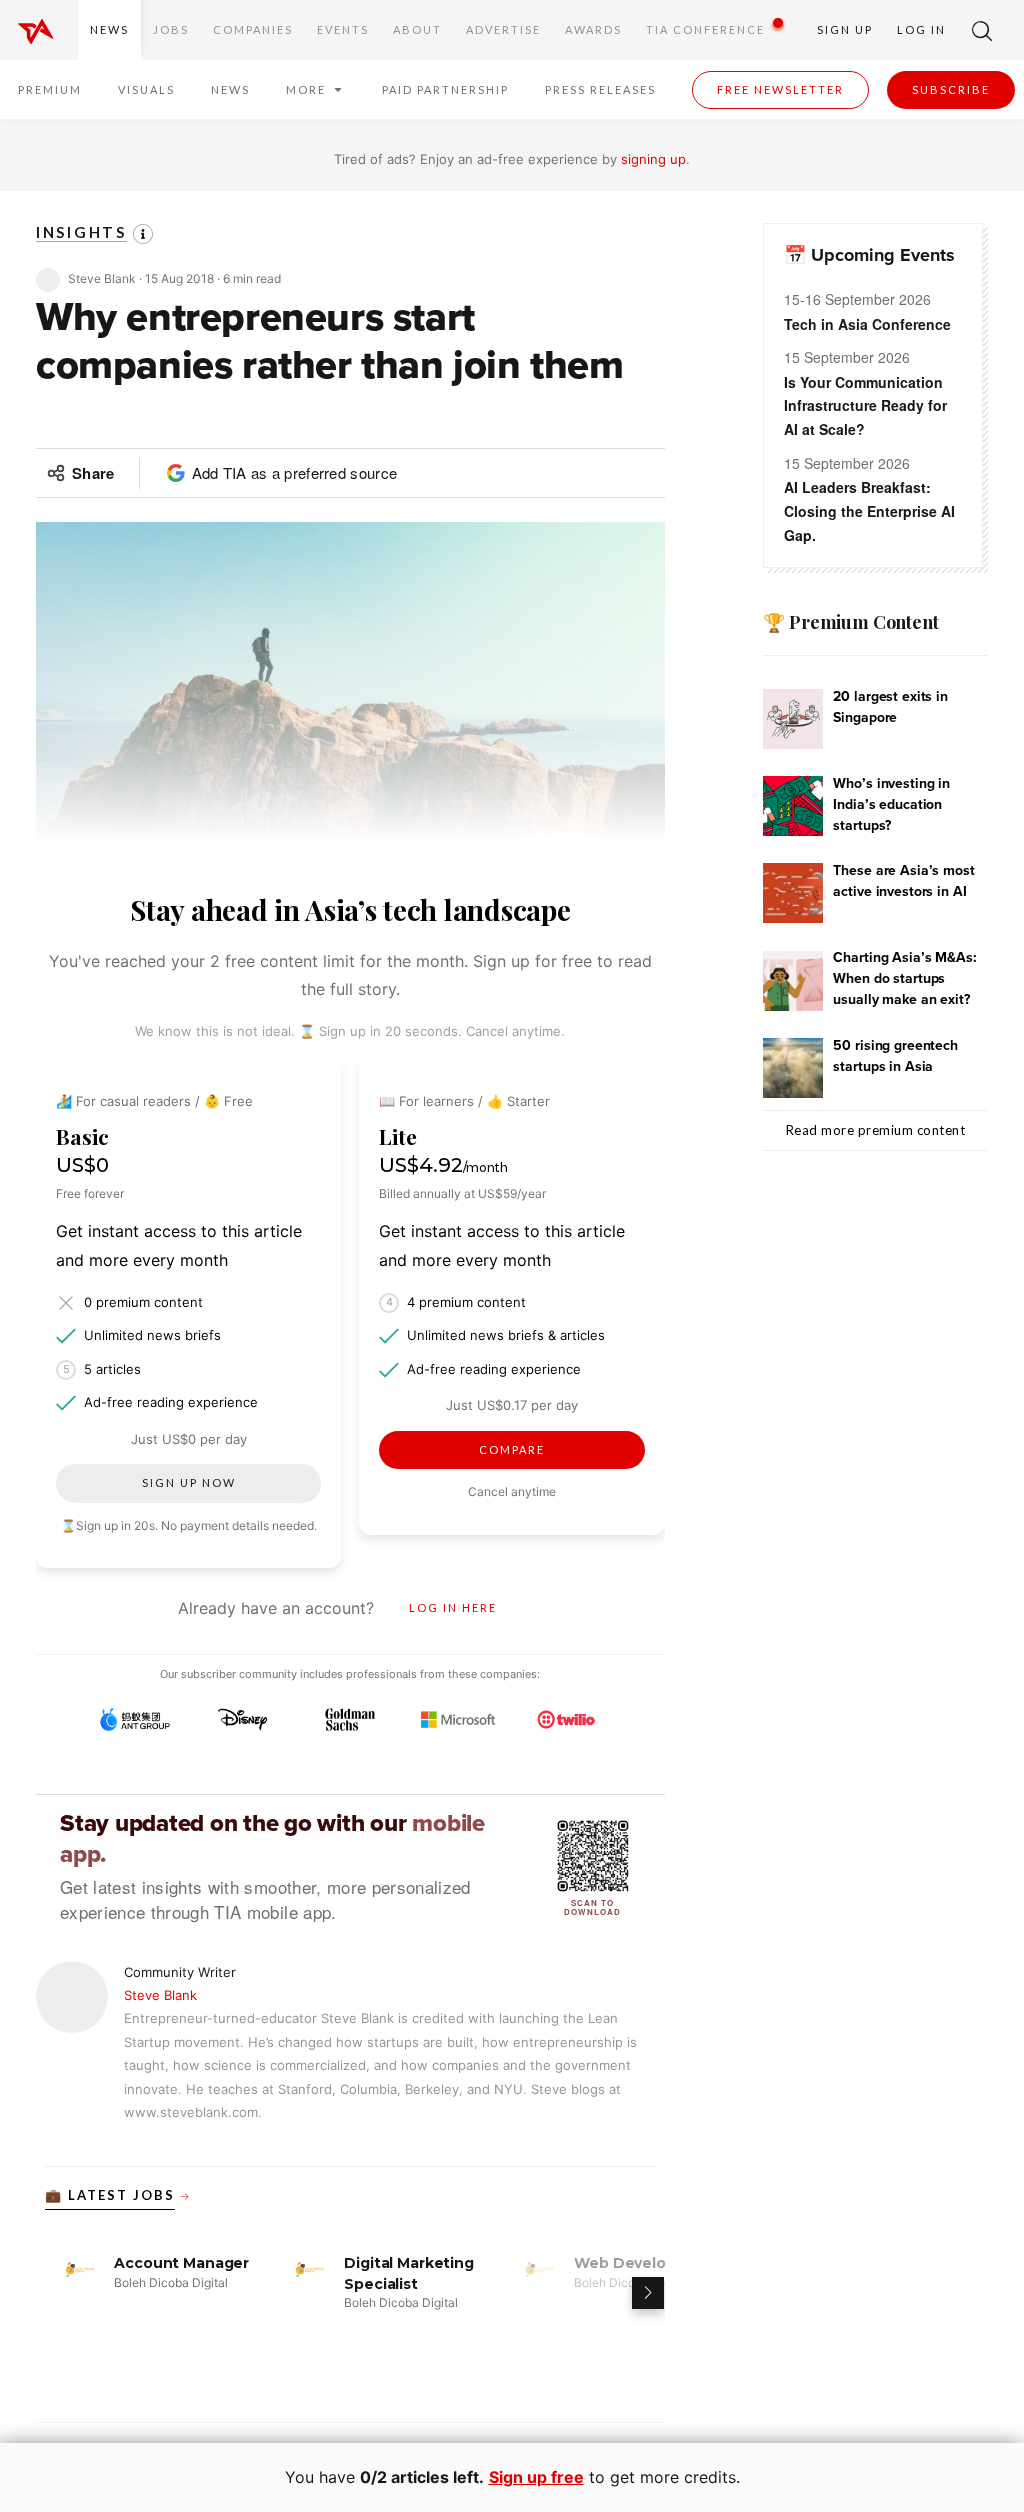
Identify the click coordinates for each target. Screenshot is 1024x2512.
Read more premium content (876, 1130)
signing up (653, 159)
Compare (512, 1449)
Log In (921, 29)
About (417, 29)
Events (343, 29)
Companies (253, 29)
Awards (593, 29)
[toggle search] (982, 30)
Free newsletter (780, 89)
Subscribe (951, 89)
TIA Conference (705, 29)
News (109, 29)
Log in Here (453, 1607)
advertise (503, 29)
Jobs (171, 29)
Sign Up (845, 29)
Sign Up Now (189, 1482)
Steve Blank (160, 1995)
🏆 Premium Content (850, 622)
